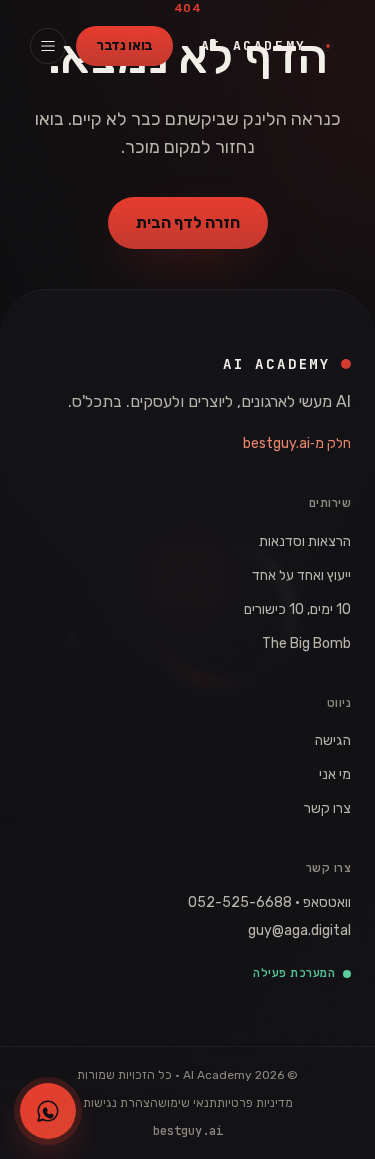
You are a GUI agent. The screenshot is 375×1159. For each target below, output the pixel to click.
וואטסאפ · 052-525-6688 (269, 902)
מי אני (335, 774)
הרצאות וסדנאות (305, 541)
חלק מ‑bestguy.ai (297, 443)
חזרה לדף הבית (188, 222)
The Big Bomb (306, 643)
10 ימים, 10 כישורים (297, 609)
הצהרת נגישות (120, 1103)
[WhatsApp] (48, 1111)
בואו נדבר (124, 45)
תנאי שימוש (187, 1103)
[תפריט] (48, 46)
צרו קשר (327, 808)
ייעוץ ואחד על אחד (301, 575)
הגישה (333, 740)
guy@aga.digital (299, 930)
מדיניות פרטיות (255, 1103)
